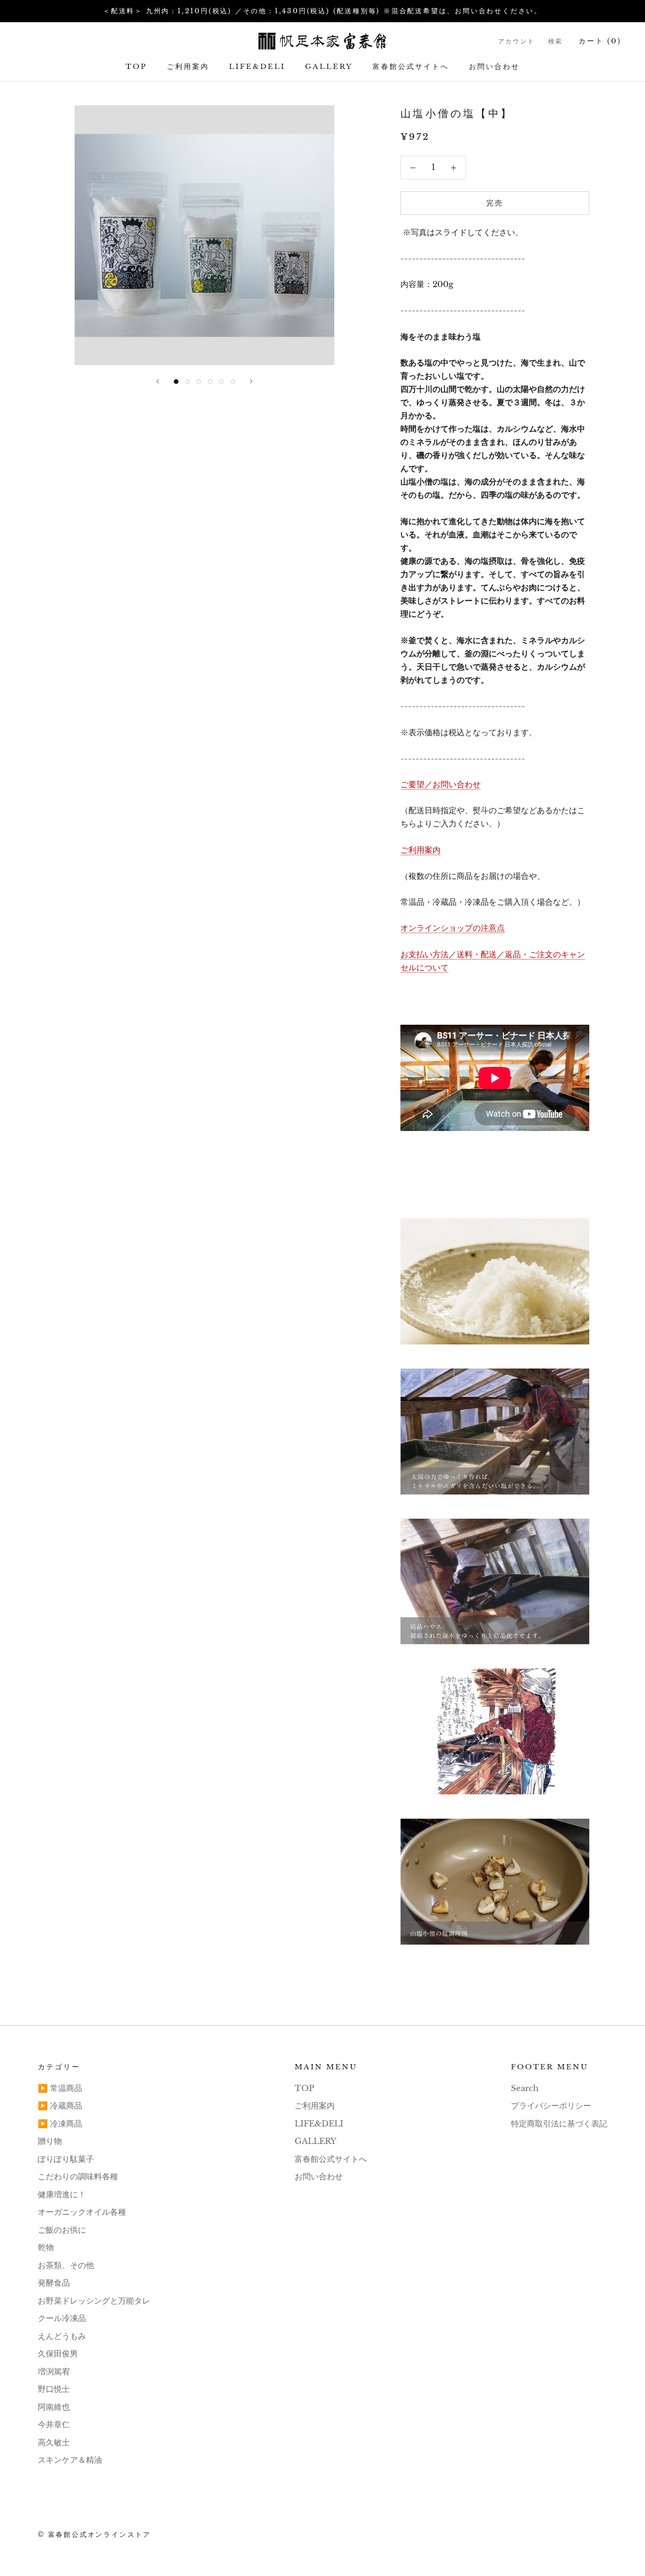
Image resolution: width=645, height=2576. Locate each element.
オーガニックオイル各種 (82, 2212)
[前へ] (158, 381)
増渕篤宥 (54, 2372)
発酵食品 (54, 2283)
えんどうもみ (62, 2336)
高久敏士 (54, 2443)
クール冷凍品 (62, 2318)
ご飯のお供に (62, 2230)
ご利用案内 (188, 66)
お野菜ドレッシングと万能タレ (94, 2301)
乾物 (46, 2248)
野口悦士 (54, 2389)
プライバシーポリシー (551, 2106)
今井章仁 (54, 2425)
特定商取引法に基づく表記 (559, 2124)
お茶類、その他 (66, 2266)
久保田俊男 (58, 2354)
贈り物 (50, 2141)
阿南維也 (54, 2407)
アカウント (517, 41)
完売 (495, 203)
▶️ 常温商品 (60, 2088)
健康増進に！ (62, 2195)
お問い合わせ (494, 66)
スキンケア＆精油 (70, 2460)
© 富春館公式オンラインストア (94, 2534)
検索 (556, 41)
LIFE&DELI (257, 66)
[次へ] (251, 381)
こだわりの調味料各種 (78, 2177)
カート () (600, 41)
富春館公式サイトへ (411, 66)
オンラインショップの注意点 (453, 928)
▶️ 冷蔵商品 (60, 2106)
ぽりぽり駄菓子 (66, 2159)
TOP (136, 66)
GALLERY (329, 66)
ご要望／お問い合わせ (441, 785)
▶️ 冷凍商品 (60, 2124)
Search (525, 2088)
